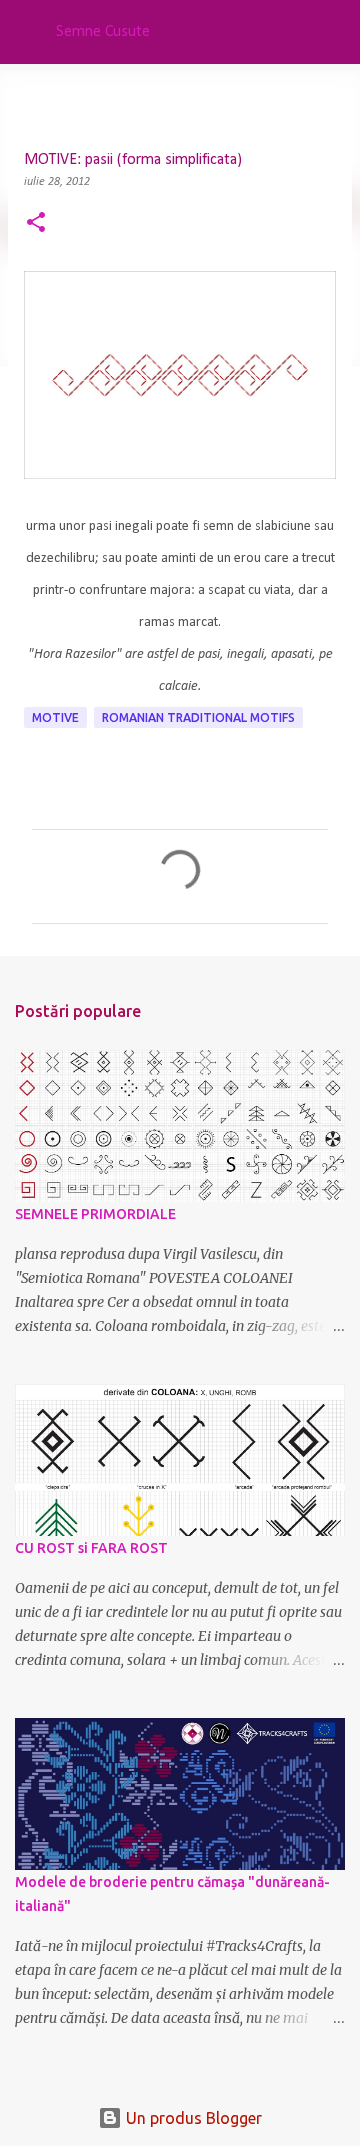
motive (55, 717)
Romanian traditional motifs (198, 717)
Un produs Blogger (192, 2118)
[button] (36, 224)
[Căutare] (332, 32)
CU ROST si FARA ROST (91, 1548)
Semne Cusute (103, 32)
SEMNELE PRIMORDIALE (95, 1214)
